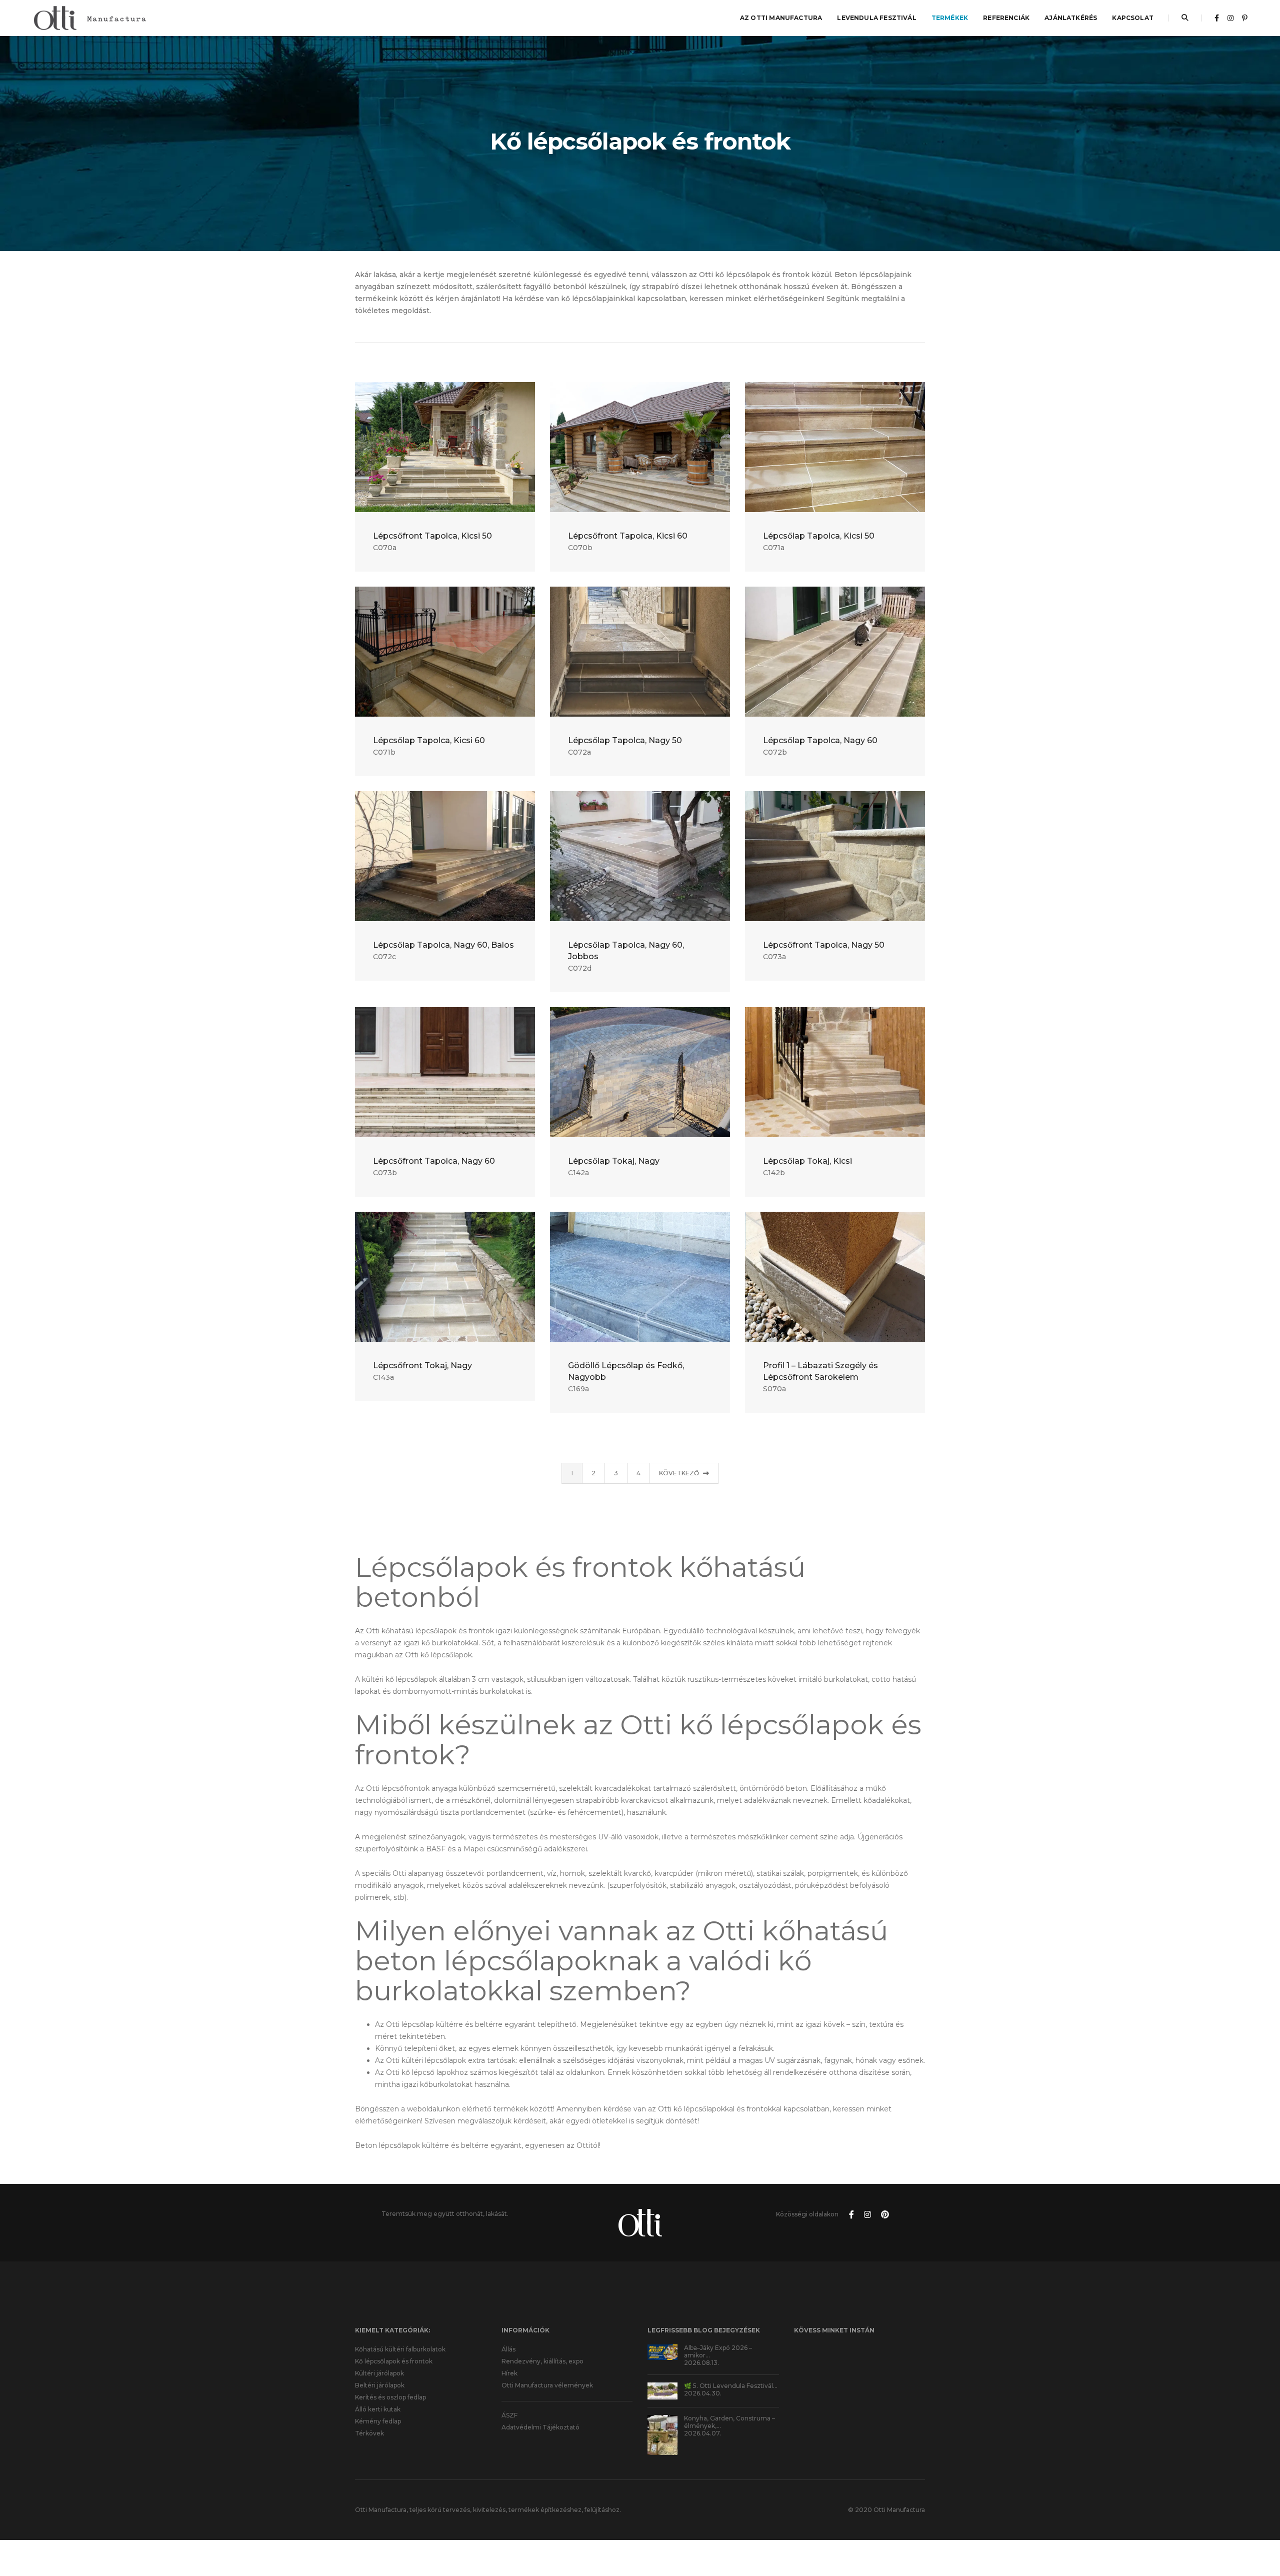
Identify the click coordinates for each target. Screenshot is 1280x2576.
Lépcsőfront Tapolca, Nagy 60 (434, 1161)
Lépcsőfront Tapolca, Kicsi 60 (628, 536)
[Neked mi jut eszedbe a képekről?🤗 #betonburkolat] (905, 2360)
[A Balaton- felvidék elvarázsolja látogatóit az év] (814, 2360)
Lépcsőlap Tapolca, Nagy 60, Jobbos (626, 951)
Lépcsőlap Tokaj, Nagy (614, 1161)
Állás (508, 2349)
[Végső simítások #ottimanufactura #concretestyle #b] (814, 2388)
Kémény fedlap (378, 2421)
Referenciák (1006, 18)
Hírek (509, 2373)
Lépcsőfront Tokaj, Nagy (422, 1366)
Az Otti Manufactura (781, 18)
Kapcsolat (1133, 18)
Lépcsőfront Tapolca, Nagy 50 (824, 945)
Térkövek (369, 2433)
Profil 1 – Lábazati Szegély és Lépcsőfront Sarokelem (820, 1371)
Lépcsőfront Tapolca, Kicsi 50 (432, 536)
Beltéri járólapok (380, 2385)
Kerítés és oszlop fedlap (390, 2397)
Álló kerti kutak (378, 2409)
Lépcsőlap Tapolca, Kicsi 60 (429, 740)
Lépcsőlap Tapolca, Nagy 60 (820, 740)
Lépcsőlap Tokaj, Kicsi (807, 1161)
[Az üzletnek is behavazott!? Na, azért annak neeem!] (859, 2388)
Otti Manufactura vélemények (547, 2385)
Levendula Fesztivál (876, 18)
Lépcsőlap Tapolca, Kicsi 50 (819, 536)
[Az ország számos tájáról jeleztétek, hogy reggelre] (905, 2388)
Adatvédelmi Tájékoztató (540, 2427)
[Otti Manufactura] (89, 18)
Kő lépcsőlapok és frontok (394, 2361)
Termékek (950, 18)
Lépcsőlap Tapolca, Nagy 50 (625, 740)
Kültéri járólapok (379, 2373)
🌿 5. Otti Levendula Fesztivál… (731, 2386)
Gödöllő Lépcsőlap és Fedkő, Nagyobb (626, 1371)
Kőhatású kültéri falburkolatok (400, 2349)
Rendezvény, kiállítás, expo (542, 2361)
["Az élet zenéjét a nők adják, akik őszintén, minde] (859, 2360)
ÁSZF (509, 2415)
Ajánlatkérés (1071, 18)
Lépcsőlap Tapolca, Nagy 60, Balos (443, 945)
